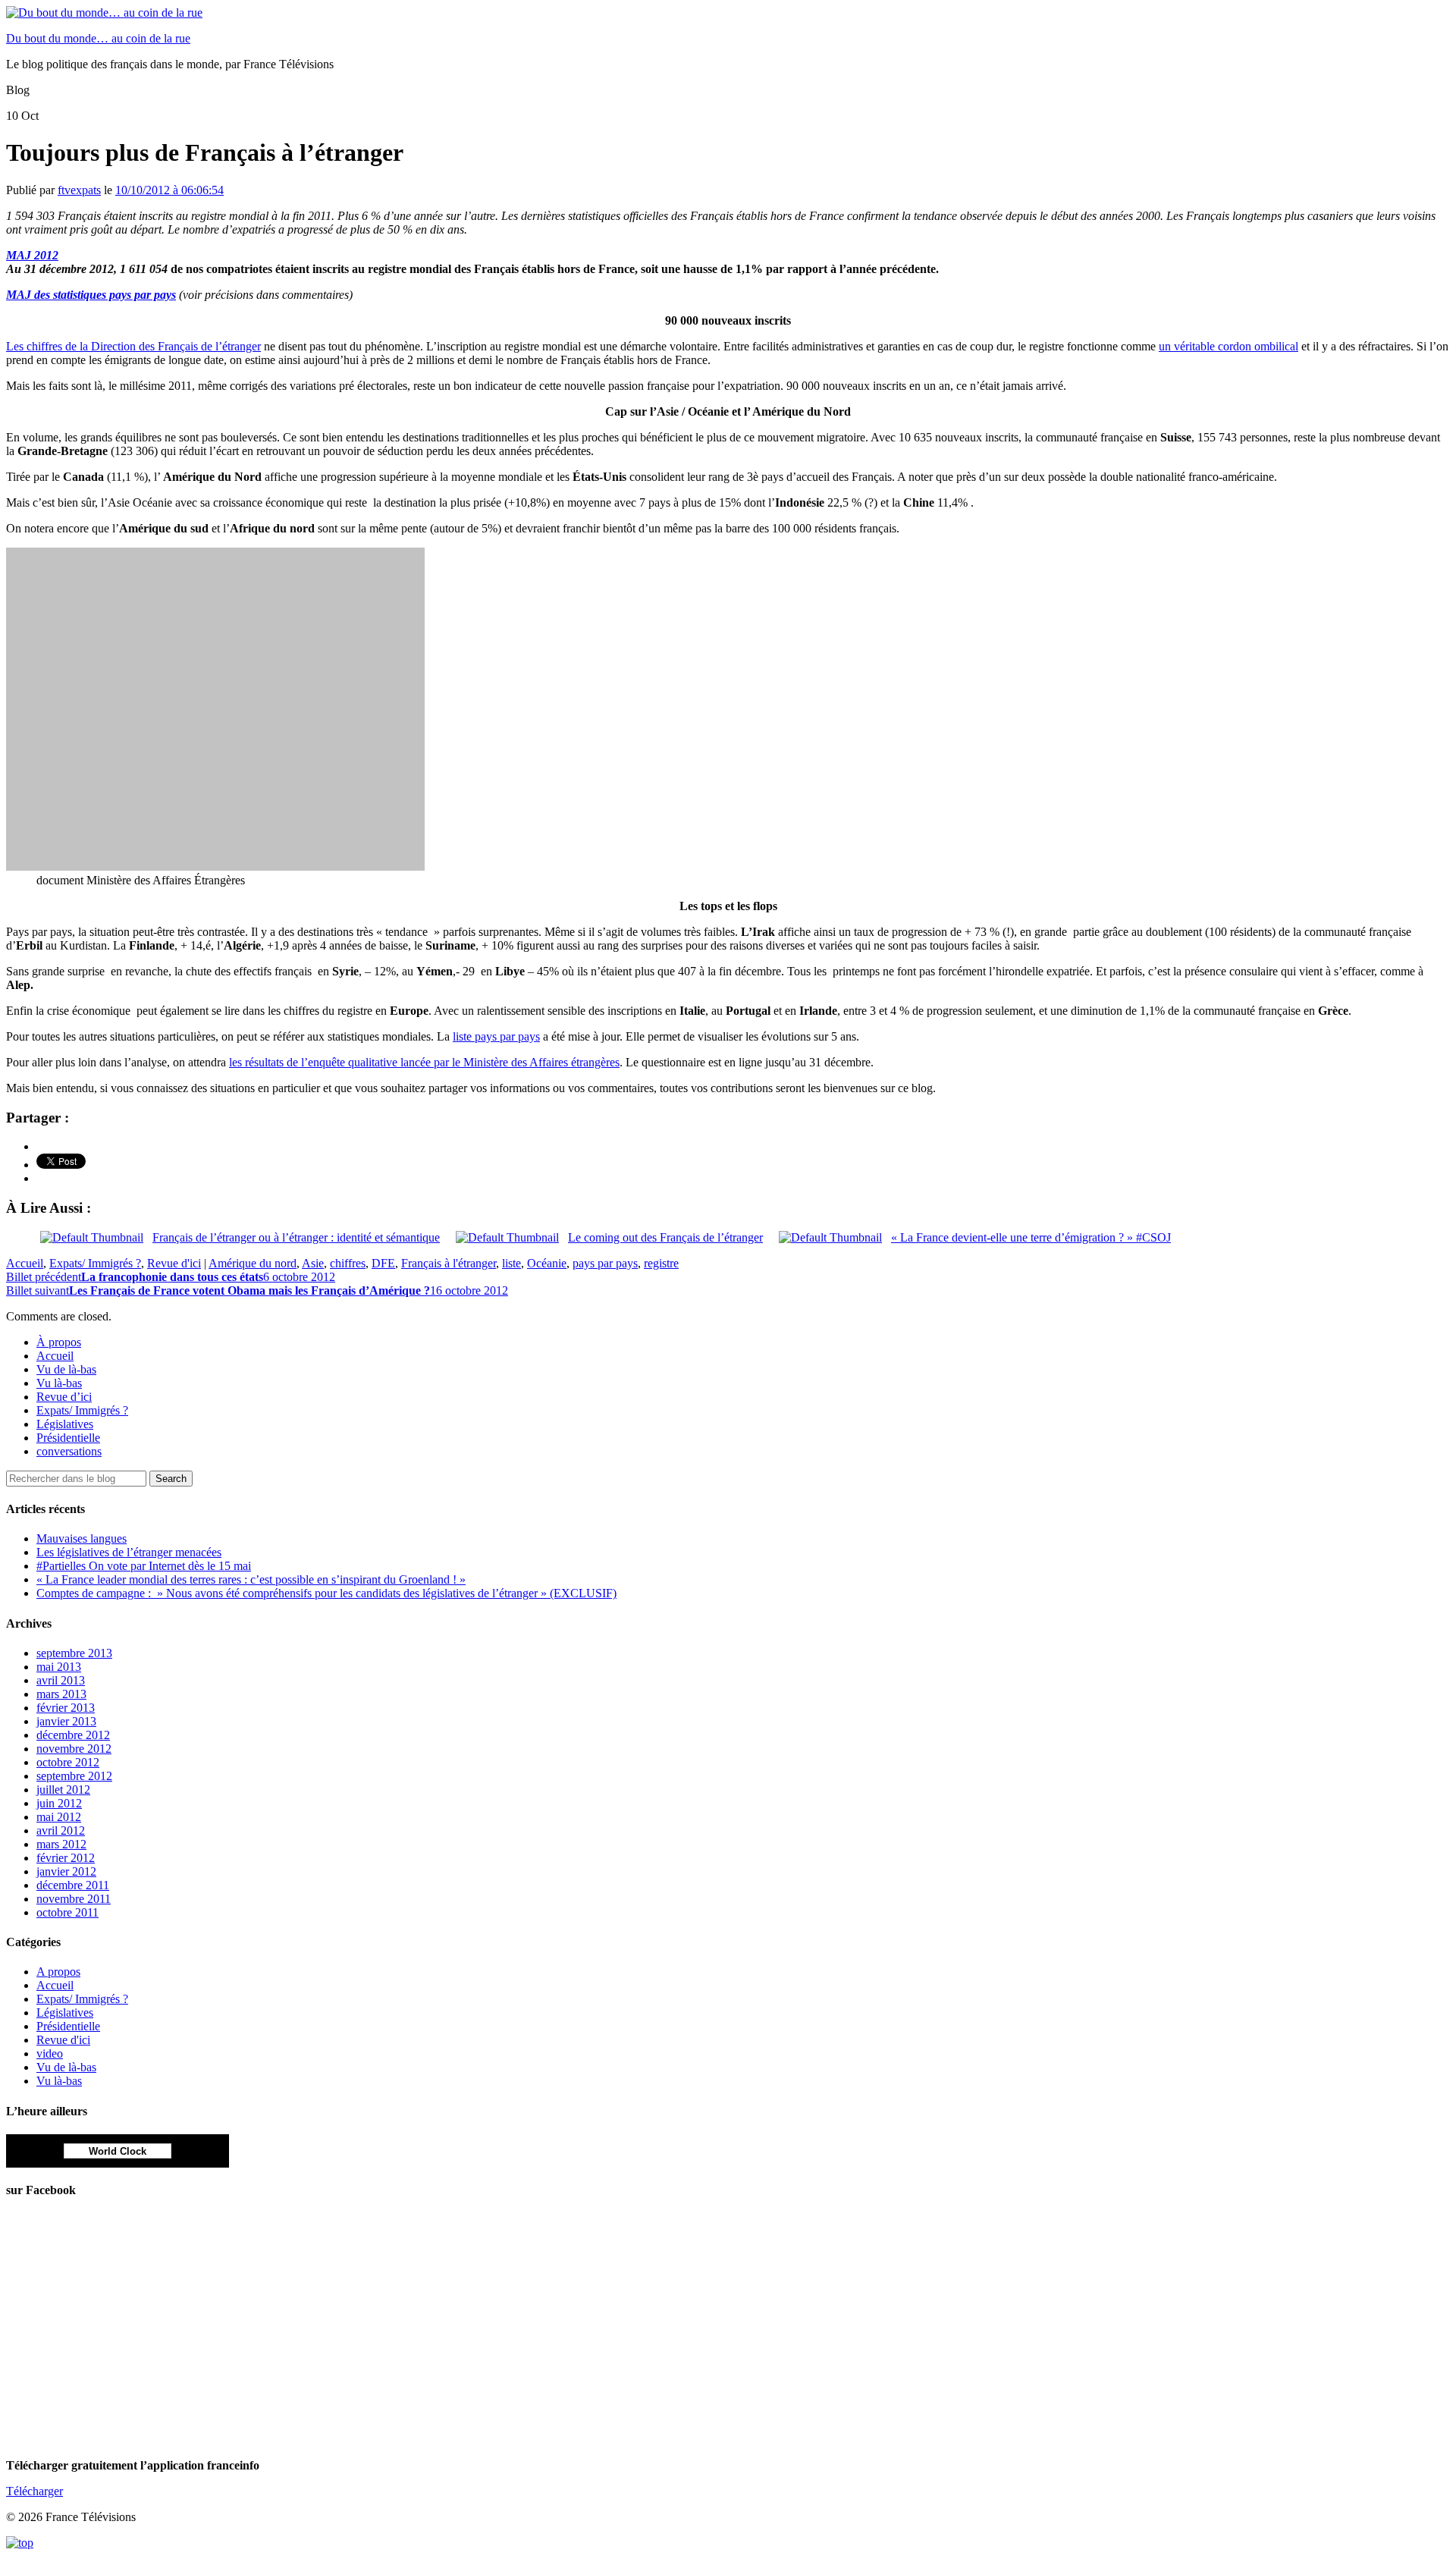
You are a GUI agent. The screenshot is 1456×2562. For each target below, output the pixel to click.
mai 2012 (59, 1817)
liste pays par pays (496, 1036)
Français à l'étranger (449, 1263)
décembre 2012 (73, 1735)
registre (661, 1263)
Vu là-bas (59, 1383)
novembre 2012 (74, 1749)
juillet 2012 (63, 1790)
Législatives (65, 1424)
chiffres (348, 1263)
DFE (383, 1263)
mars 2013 (61, 1694)
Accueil (25, 1263)
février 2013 (66, 1708)
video (50, 2053)
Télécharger (35, 2491)
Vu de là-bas (66, 1369)
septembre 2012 (74, 1776)
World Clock (118, 2151)
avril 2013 (61, 1680)
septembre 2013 (74, 1653)
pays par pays (605, 1263)
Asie (313, 1263)
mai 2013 (59, 1667)
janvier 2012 (66, 1871)
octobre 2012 (68, 1762)
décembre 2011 (73, 1885)
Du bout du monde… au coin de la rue (98, 38)
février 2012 (66, 1858)
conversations (69, 1451)
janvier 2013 (66, 1721)
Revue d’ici (64, 1397)
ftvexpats (79, 190)
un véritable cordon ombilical (1228, 346)
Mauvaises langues (82, 1538)
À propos (59, 1342)
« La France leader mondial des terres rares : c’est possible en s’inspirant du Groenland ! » (251, 1579)
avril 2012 (61, 1830)
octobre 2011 (67, 1912)
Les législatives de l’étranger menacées (129, 1552)
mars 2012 (61, 1844)
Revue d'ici (174, 1263)
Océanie (547, 1263)
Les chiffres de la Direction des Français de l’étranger (133, 346)
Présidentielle (68, 1438)
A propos (58, 1972)
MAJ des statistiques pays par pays (91, 295)
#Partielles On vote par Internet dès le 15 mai (144, 1566)
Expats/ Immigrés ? (95, 1263)
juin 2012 (59, 1803)
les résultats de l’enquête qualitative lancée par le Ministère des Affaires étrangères (424, 1062)
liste (511, 1263)
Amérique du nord (253, 1263)
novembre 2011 (74, 1899)
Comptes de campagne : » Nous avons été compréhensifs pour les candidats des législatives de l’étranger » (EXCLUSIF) (326, 1593)
